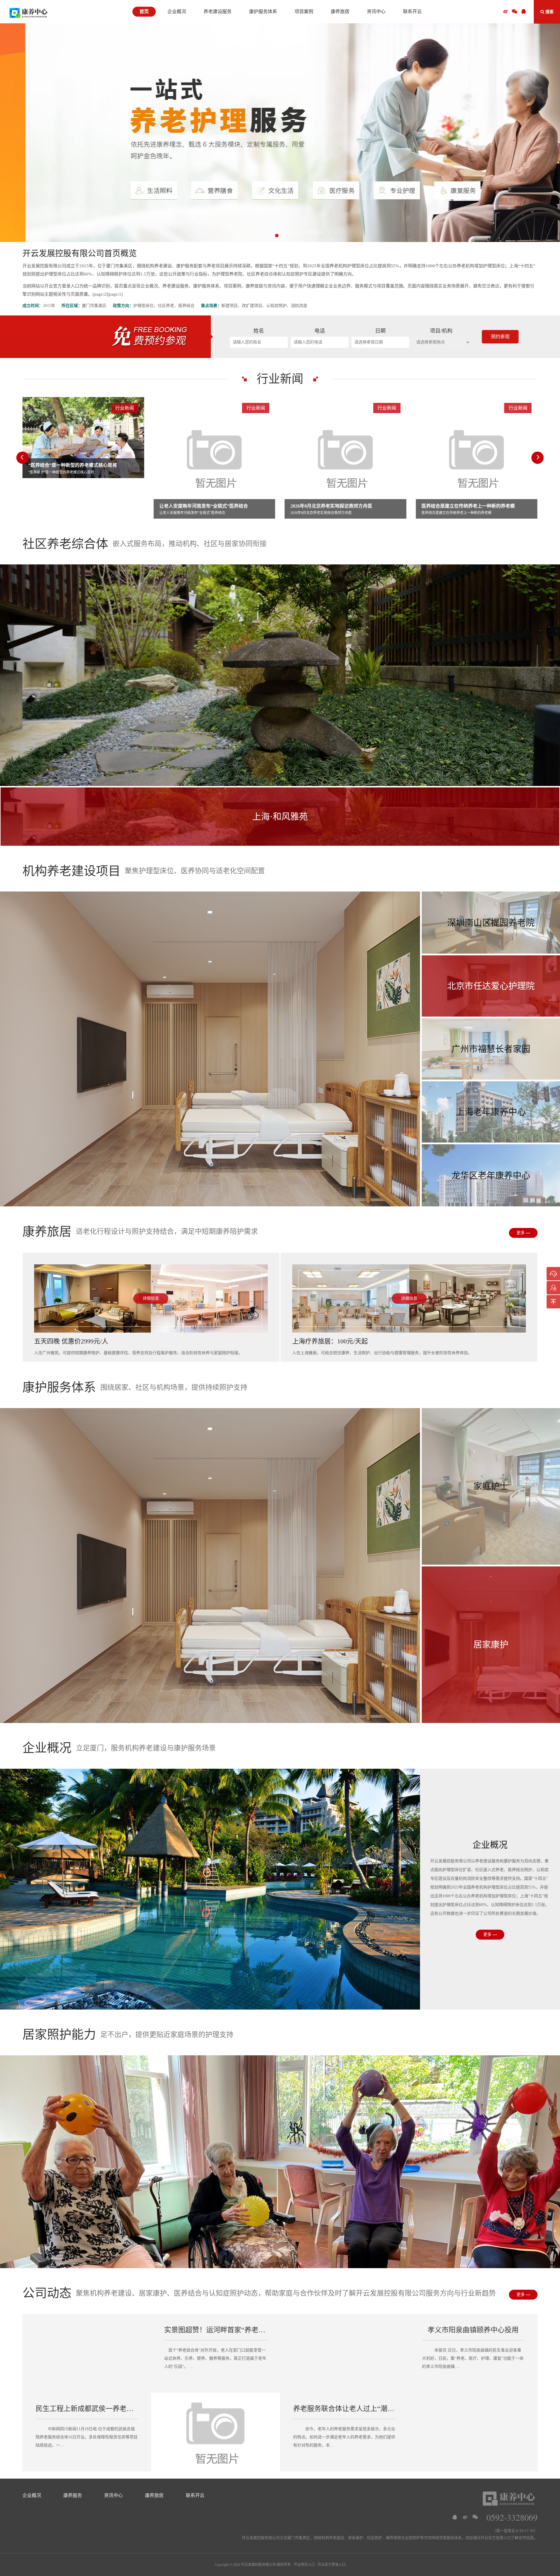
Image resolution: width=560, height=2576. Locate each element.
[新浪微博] (465, 2517)
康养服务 (73, 2495)
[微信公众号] (514, 12)
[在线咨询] (553, 1274)
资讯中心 (113, 2495)
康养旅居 (154, 2495)
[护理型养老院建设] (280, 133)
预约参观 (500, 337)
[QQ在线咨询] (455, 2517)
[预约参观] (553, 1288)
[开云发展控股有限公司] (28, 13)
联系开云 (195, 2495)
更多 (521, 1233)
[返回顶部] (553, 1302)
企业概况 (32, 2495)
